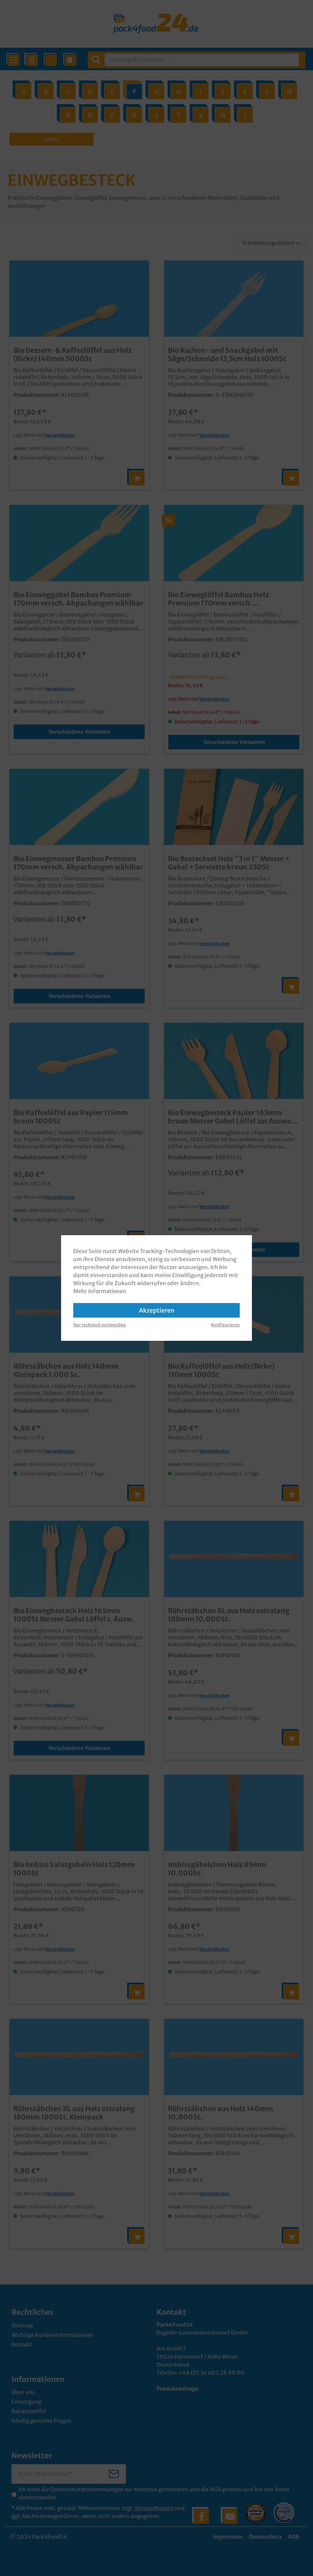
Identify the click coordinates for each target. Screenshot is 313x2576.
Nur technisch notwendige (100, 1325)
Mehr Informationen (100, 1291)
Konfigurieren (225, 1325)
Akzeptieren (157, 1310)
